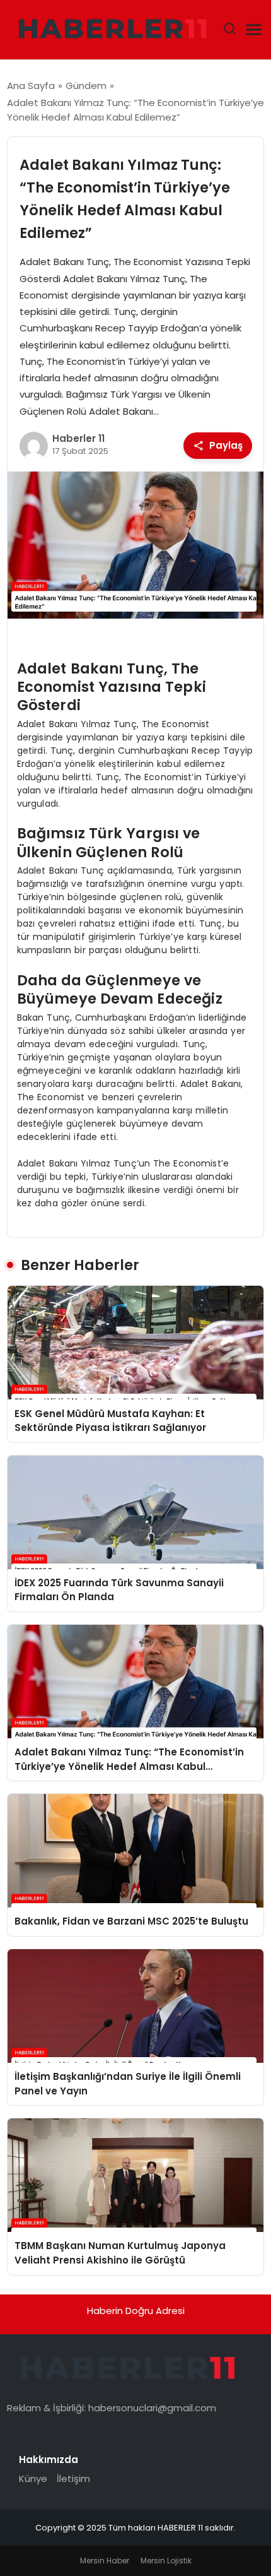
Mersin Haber (105, 2561)
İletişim (73, 2478)
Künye (33, 2478)
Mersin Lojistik (166, 2561)
